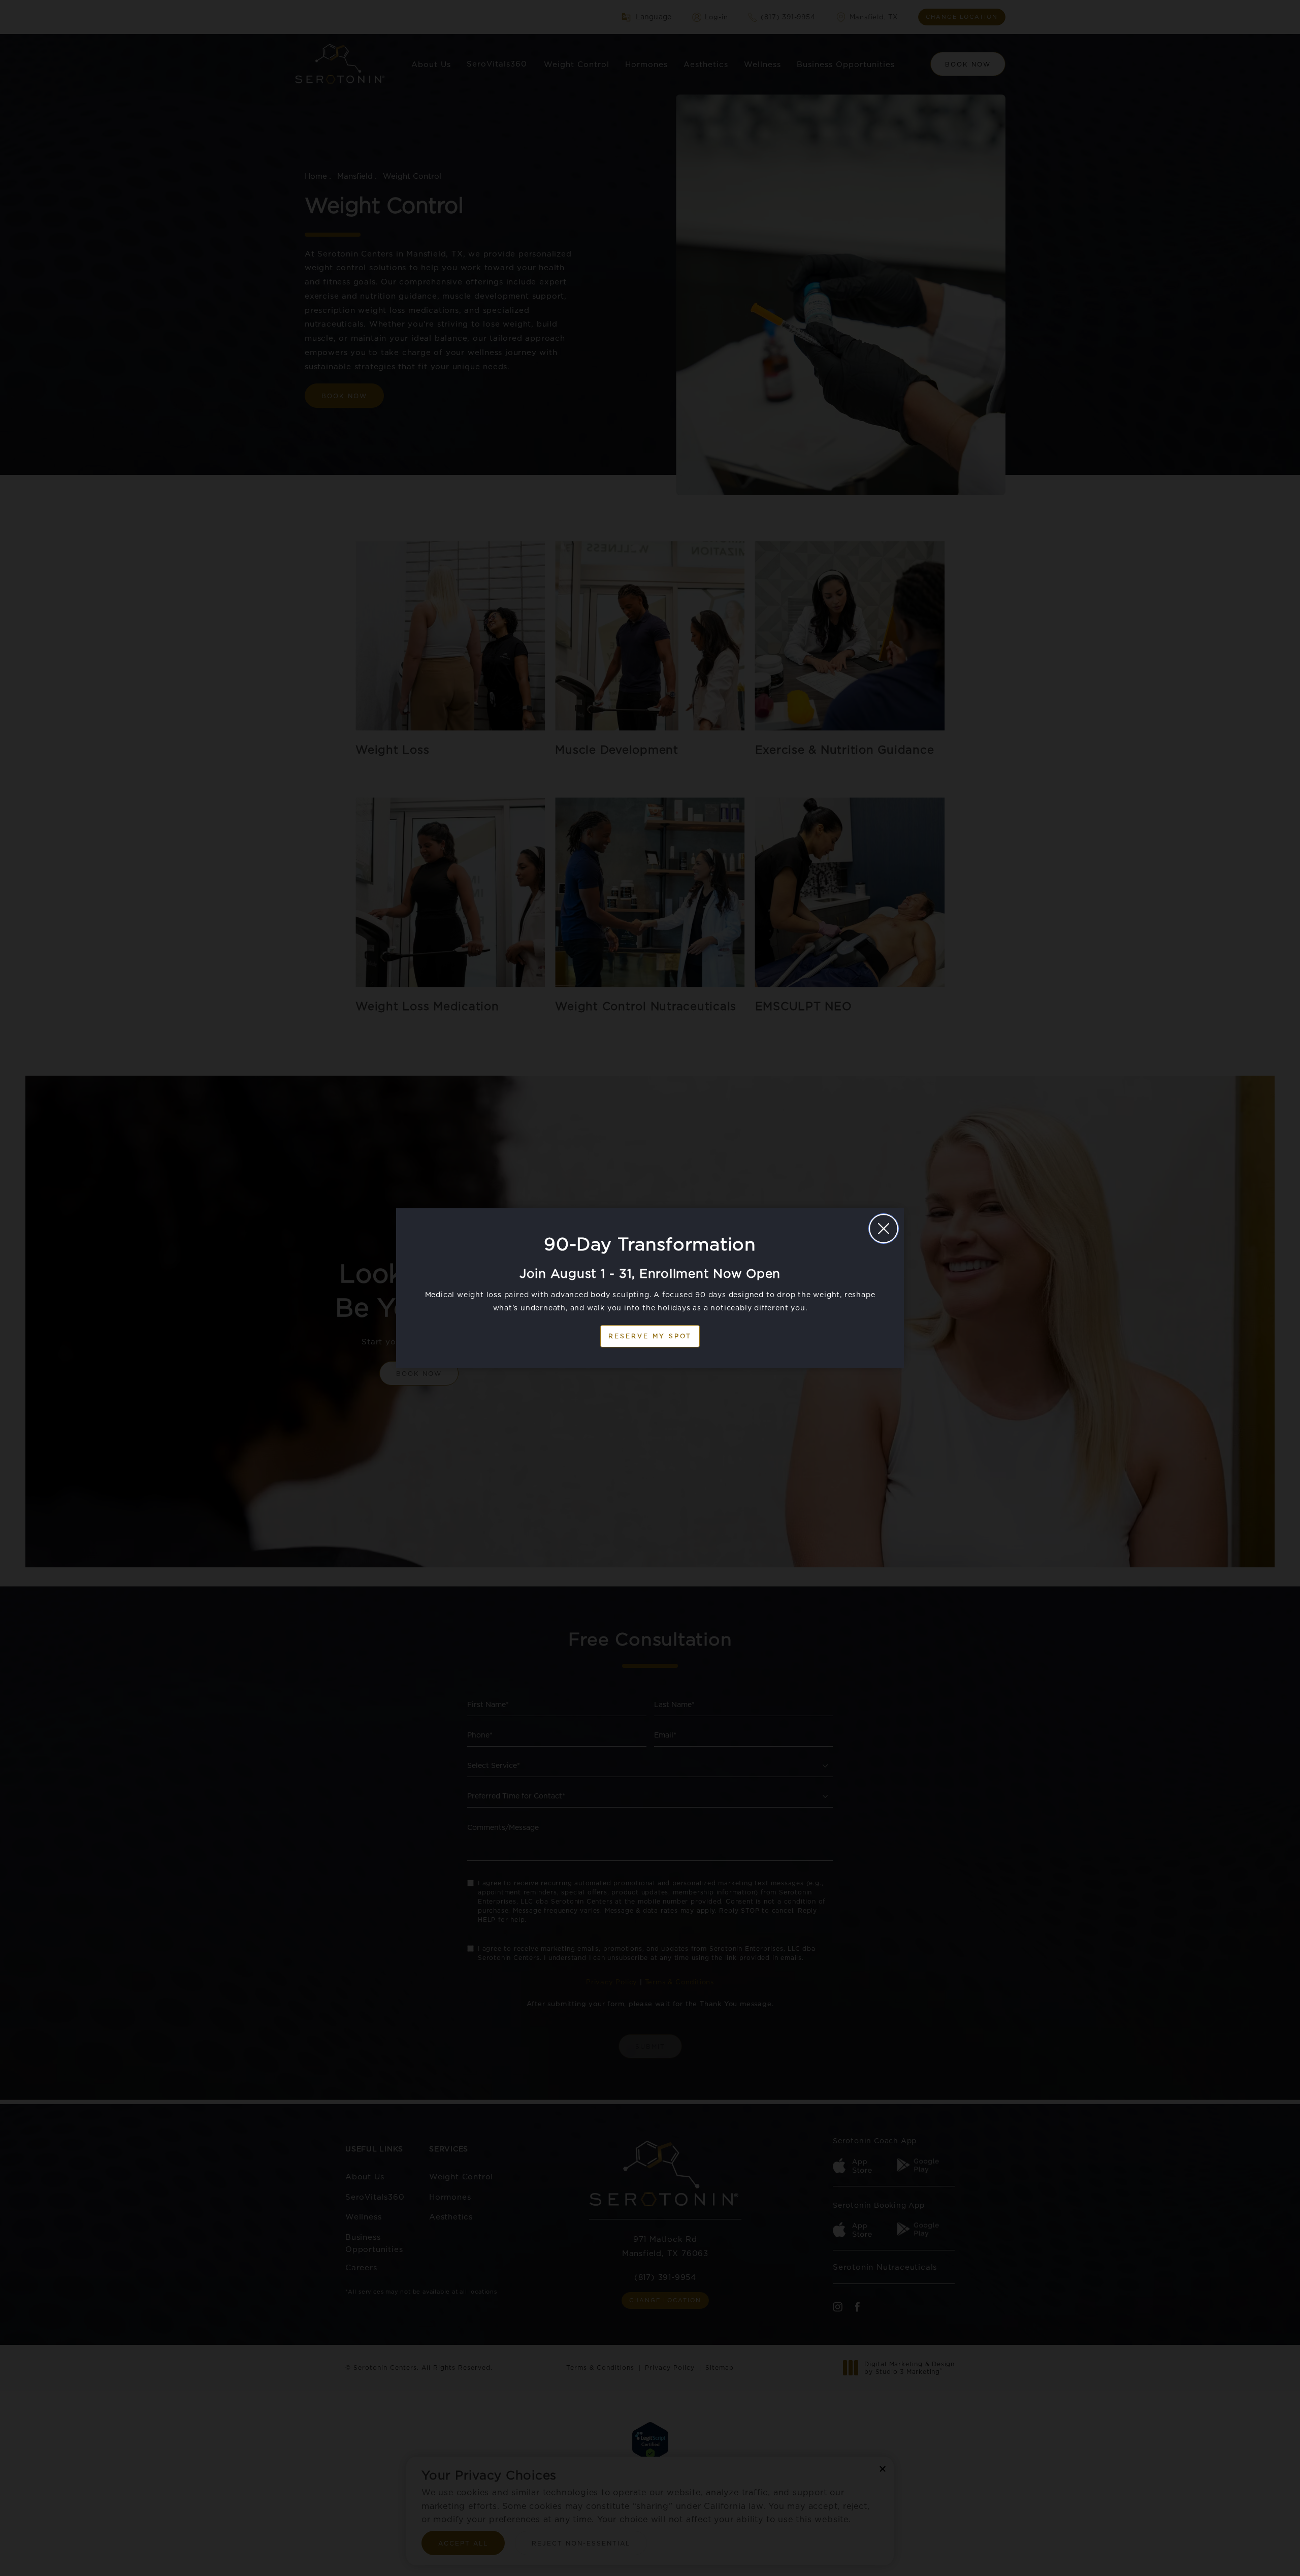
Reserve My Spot (650, 1336)
